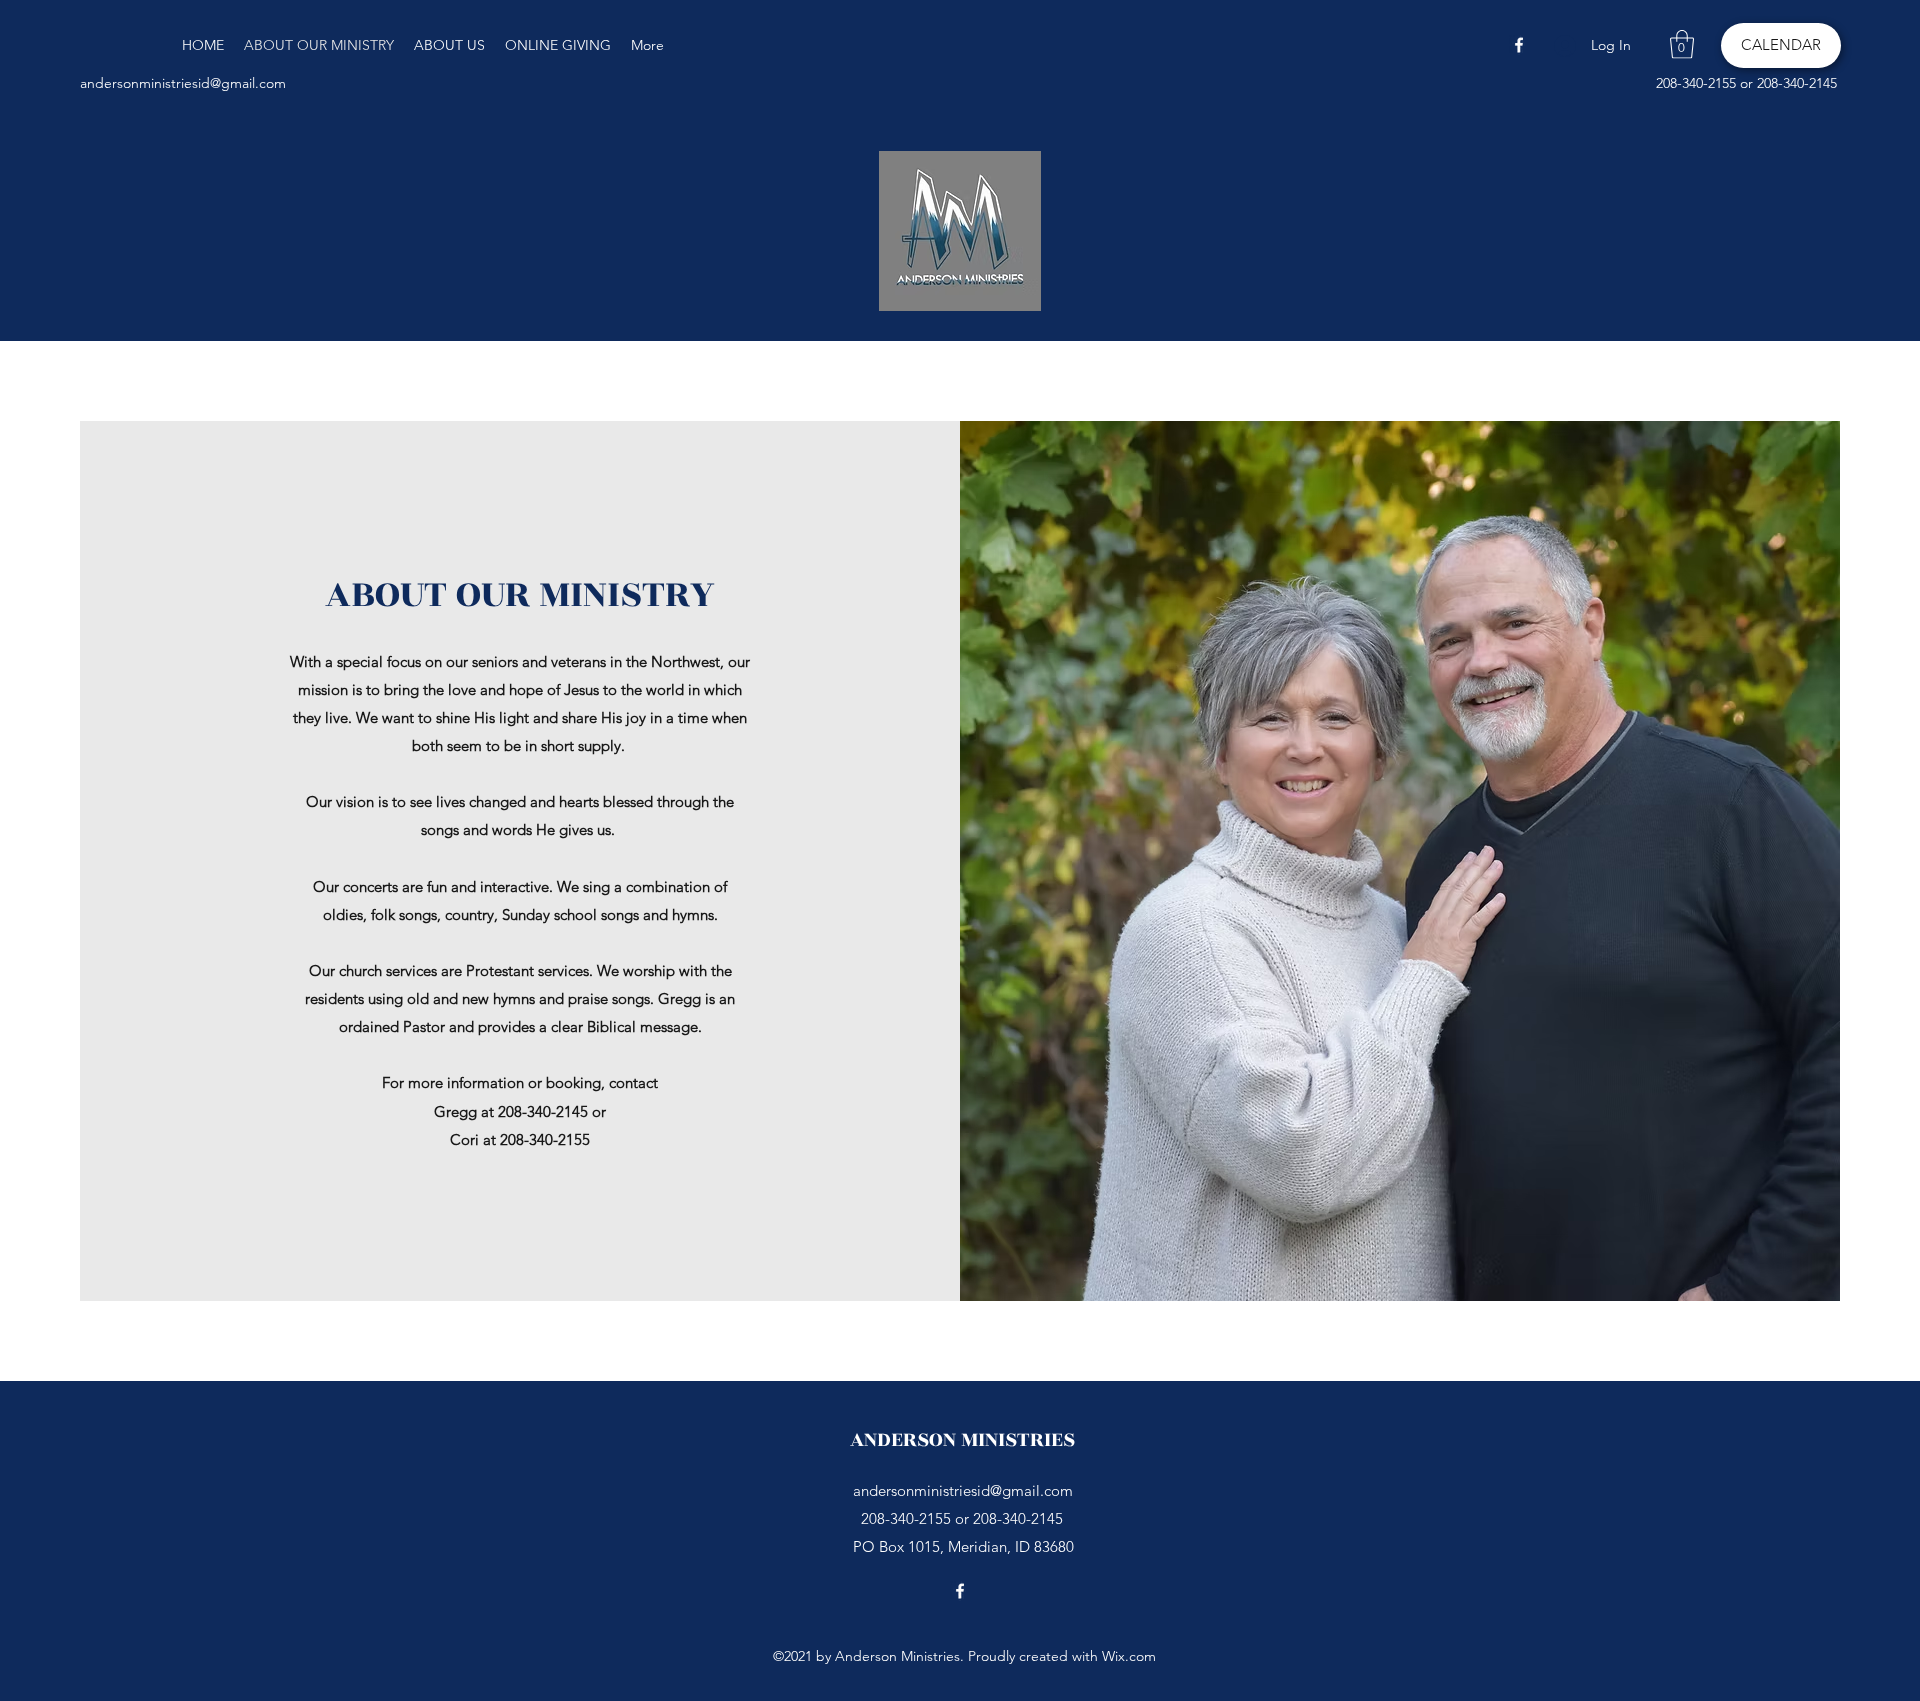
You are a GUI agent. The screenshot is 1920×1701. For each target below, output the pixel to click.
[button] (1682, 44)
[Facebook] (1519, 45)
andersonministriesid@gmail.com (183, 83)
